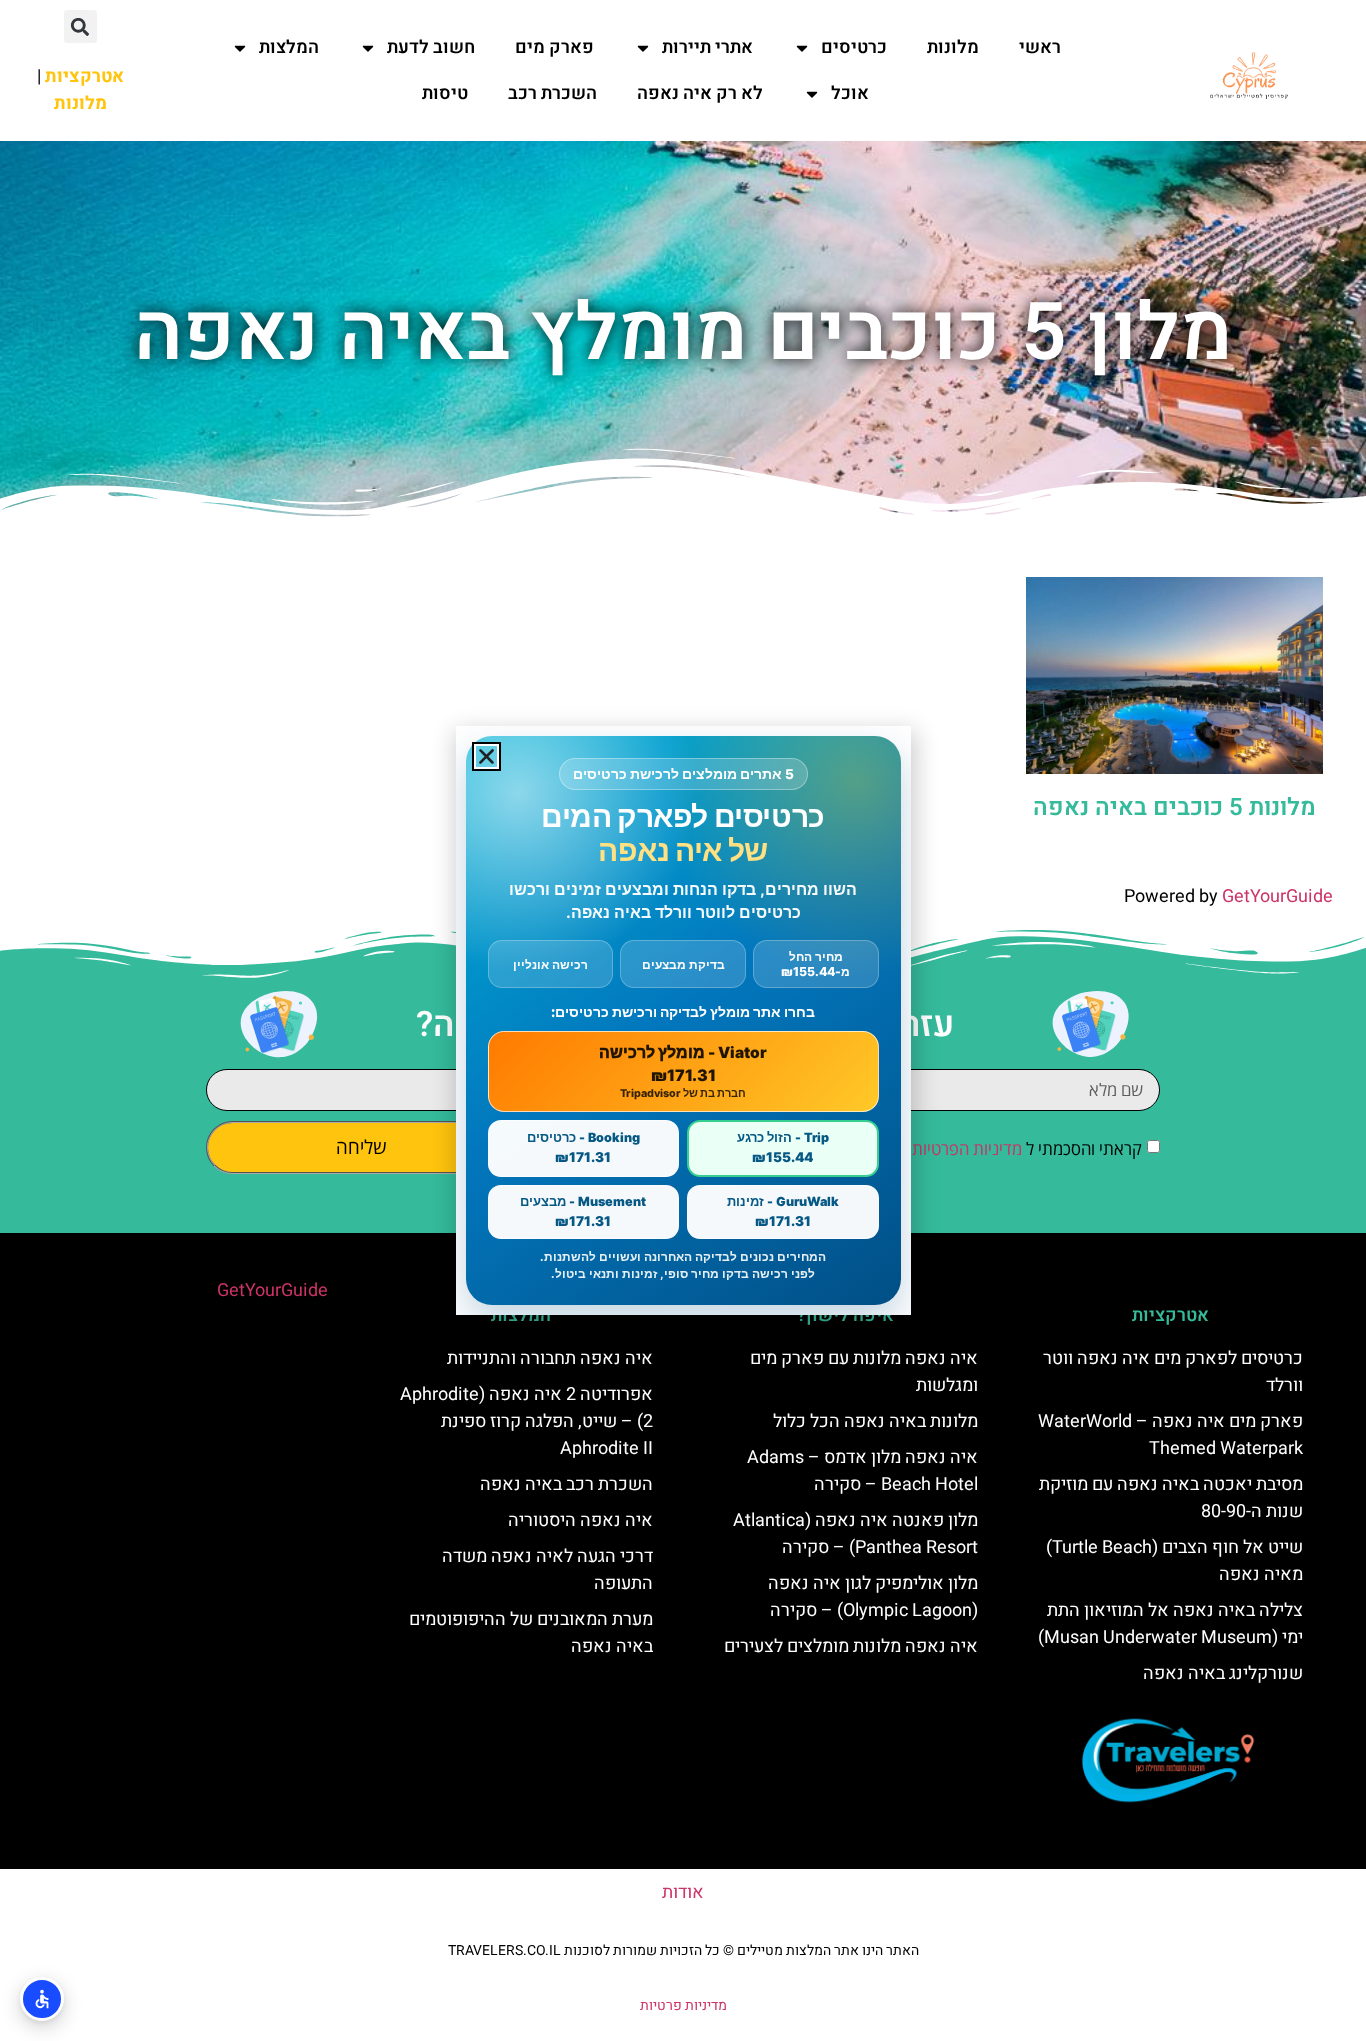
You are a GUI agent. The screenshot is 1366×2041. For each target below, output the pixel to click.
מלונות (953, 47)
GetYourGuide (1277, 896)
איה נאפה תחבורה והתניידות (550, 1358)
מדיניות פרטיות (683, 2005)
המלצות (289, 47)
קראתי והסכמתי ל (1027, 1148)
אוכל (850, 93)
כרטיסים (854, 47)
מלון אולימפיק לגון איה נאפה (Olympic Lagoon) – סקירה (873, 1597)
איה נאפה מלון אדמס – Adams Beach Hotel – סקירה (862, 1471)
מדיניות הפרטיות (967, 1148)
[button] (80, 26)
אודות (683, 1892)
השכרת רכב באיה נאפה (566, 1484)
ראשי (1040, 47)
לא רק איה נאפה (700, 93)
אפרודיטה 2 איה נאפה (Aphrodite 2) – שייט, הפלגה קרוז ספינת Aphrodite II (526, 1421)
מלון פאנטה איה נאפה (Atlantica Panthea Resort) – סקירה (855, 1534)
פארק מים (554, 47)
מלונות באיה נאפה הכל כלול (875, 1421)
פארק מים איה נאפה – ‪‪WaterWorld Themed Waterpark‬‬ (1170, 1435)
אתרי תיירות (707, 47)
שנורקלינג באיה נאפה (1223, 1673)
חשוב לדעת (431, 47)
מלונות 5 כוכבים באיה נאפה (1174, 807)
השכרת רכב (552, 93)
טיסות (445, 93)
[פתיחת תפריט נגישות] (42, 1999)
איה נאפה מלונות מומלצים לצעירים (851, 1646)
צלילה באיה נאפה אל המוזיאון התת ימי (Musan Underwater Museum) (1170, 1624)
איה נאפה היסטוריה (580, 1520)
